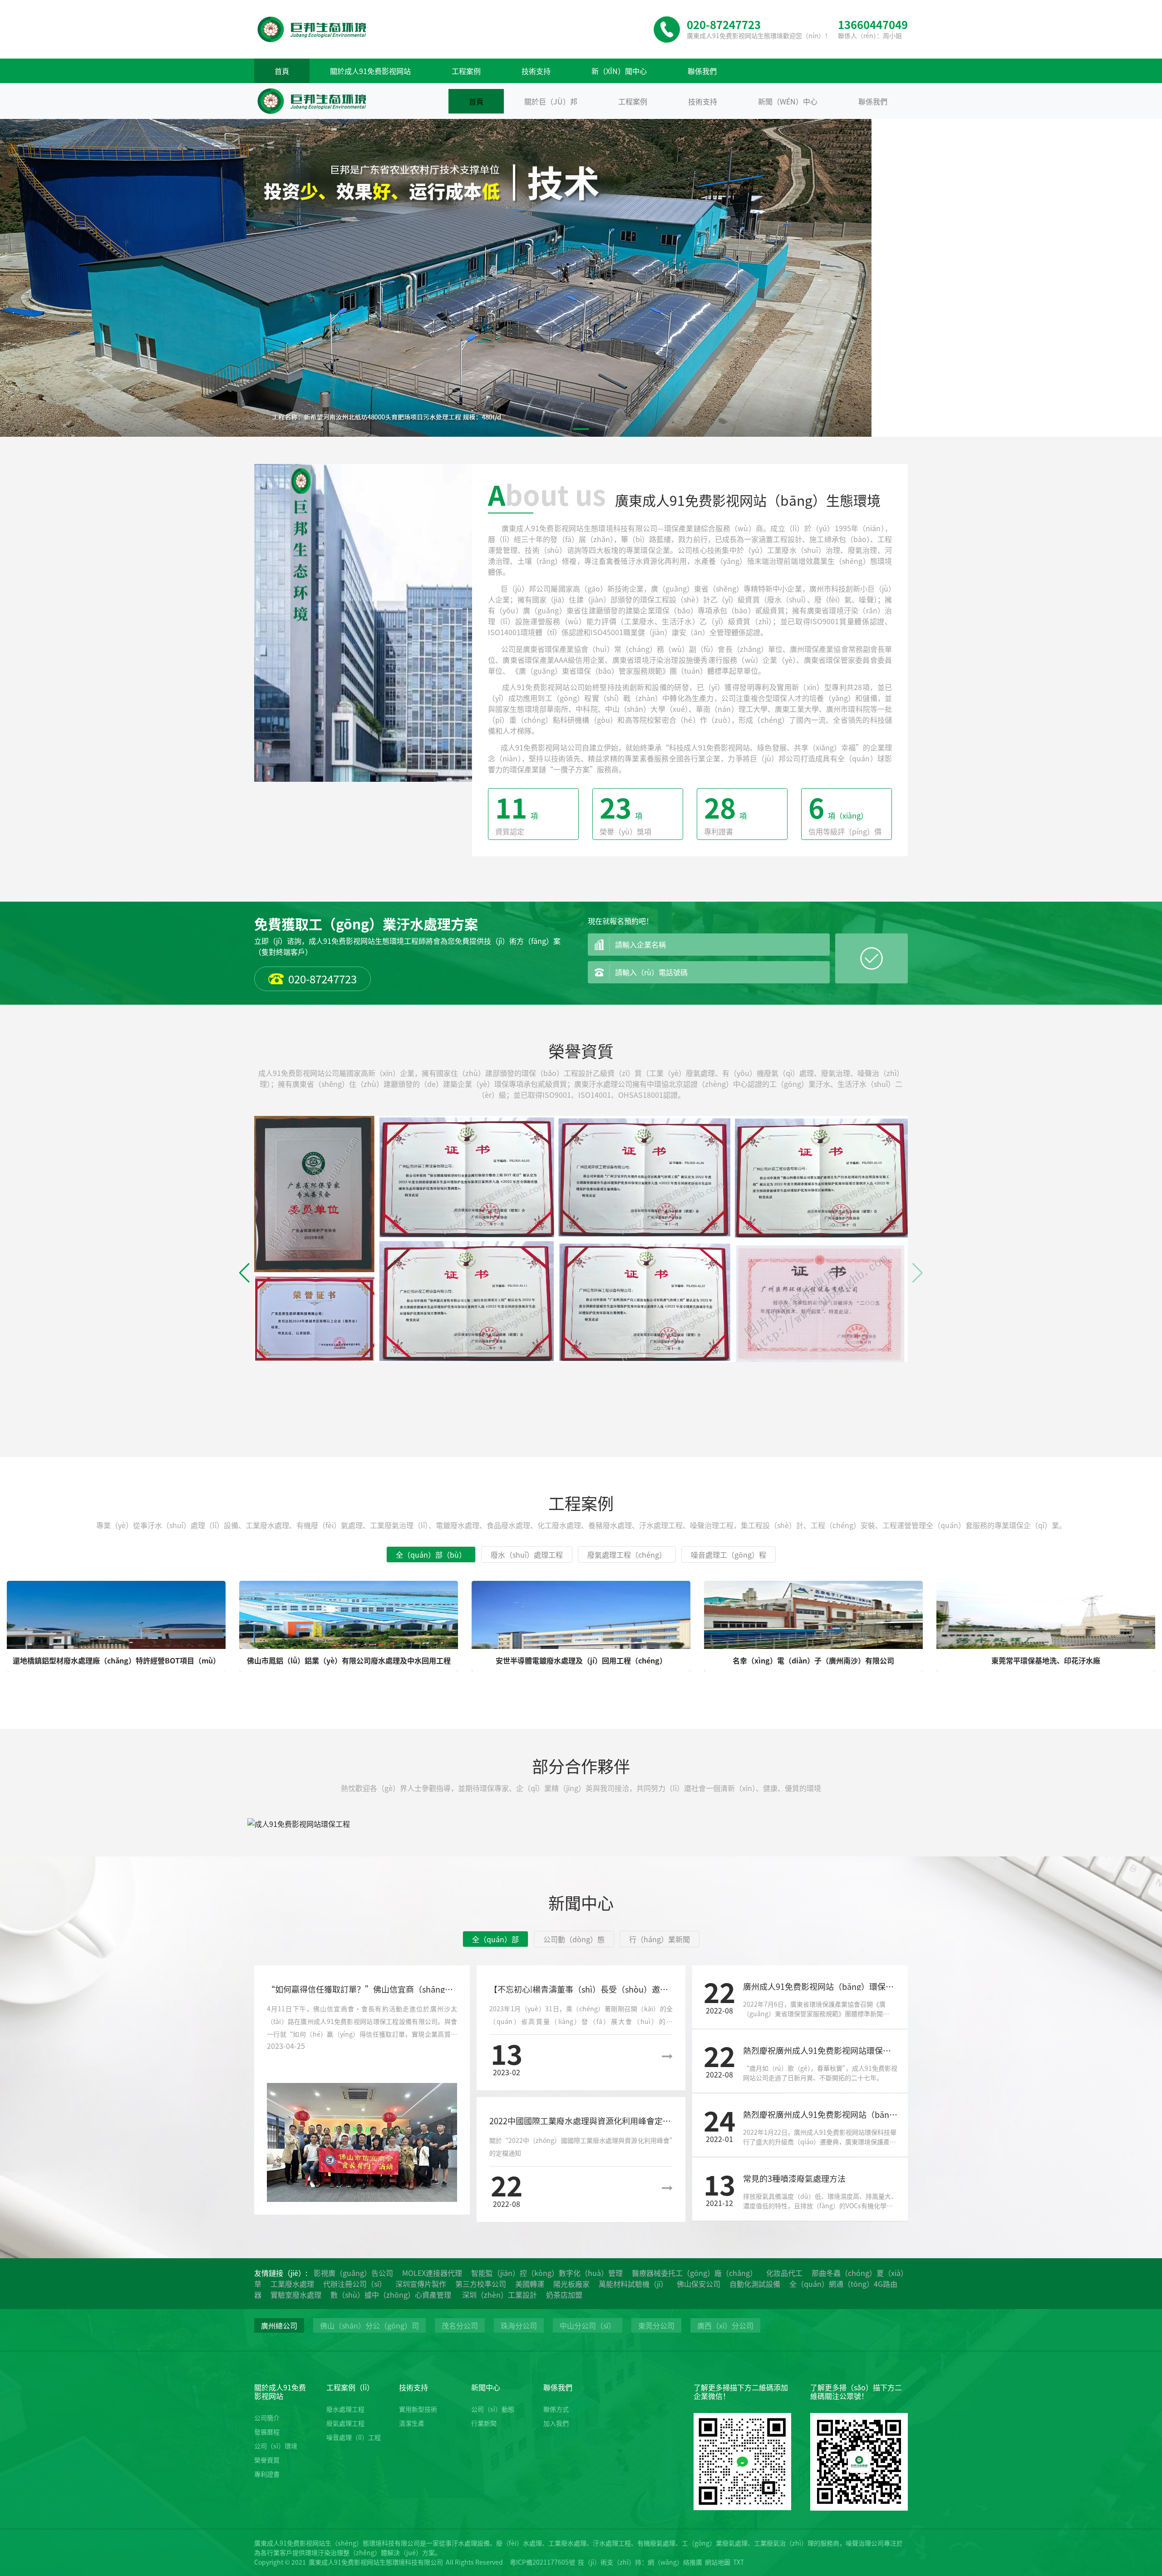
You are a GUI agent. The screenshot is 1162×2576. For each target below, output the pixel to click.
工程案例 (466, 71)
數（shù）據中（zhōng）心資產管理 (392, 2295)
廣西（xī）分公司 (725, 2325)
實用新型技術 (418, 2409)
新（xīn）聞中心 (619, 71)
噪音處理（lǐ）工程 (354, 2437)
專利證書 (267, 2474)
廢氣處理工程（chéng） (627, 1554)
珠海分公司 (519, 2325)
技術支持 (536, 71)
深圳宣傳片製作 (421, 2284)
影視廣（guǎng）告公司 (353, 2273)
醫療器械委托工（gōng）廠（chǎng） (694, 2273)
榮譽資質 (267, 2460)
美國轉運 (530, 2284)
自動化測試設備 (755, 2284)
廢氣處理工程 (345, 2423)
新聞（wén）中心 (788, 101)
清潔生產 (412, 2423)
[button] (566, 429)
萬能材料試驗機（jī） (633, 2284)
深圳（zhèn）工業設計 (500, 2295)
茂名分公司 (460, 2325)
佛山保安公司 (699, 2284)
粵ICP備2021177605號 (542, 2562)
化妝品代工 (784, 2273)
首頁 (282, 71)
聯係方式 (556, 2409)
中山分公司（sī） (588, 2325)
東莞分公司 (656, 2325)
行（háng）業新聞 (660, 1939)
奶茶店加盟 (564, 2295)
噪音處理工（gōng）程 (729, 1554)
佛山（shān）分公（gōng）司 (369, 2325)
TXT (739, 2562)
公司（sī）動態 (493, 2409)
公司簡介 (267, 2418)
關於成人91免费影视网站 (370, 71)
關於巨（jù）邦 (551, 101)
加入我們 (556, 2423)
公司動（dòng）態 (574, 1939)
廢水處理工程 (345, 2409)
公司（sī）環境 (276, 2446)
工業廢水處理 (292, 2284)
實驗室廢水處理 (296, 2295)
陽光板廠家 (571, 2284)
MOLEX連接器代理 (432, 2273)
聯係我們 (702, 71)
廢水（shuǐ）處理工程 (527, 1554)
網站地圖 (718, 2562)
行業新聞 (484, 2423)
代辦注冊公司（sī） (355, 2284)
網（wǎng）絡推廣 (675, 2562)
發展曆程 (267, 2432)
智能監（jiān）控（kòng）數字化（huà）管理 (547, 2273)
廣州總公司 (279, 2325)
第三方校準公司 (481, 2284)
